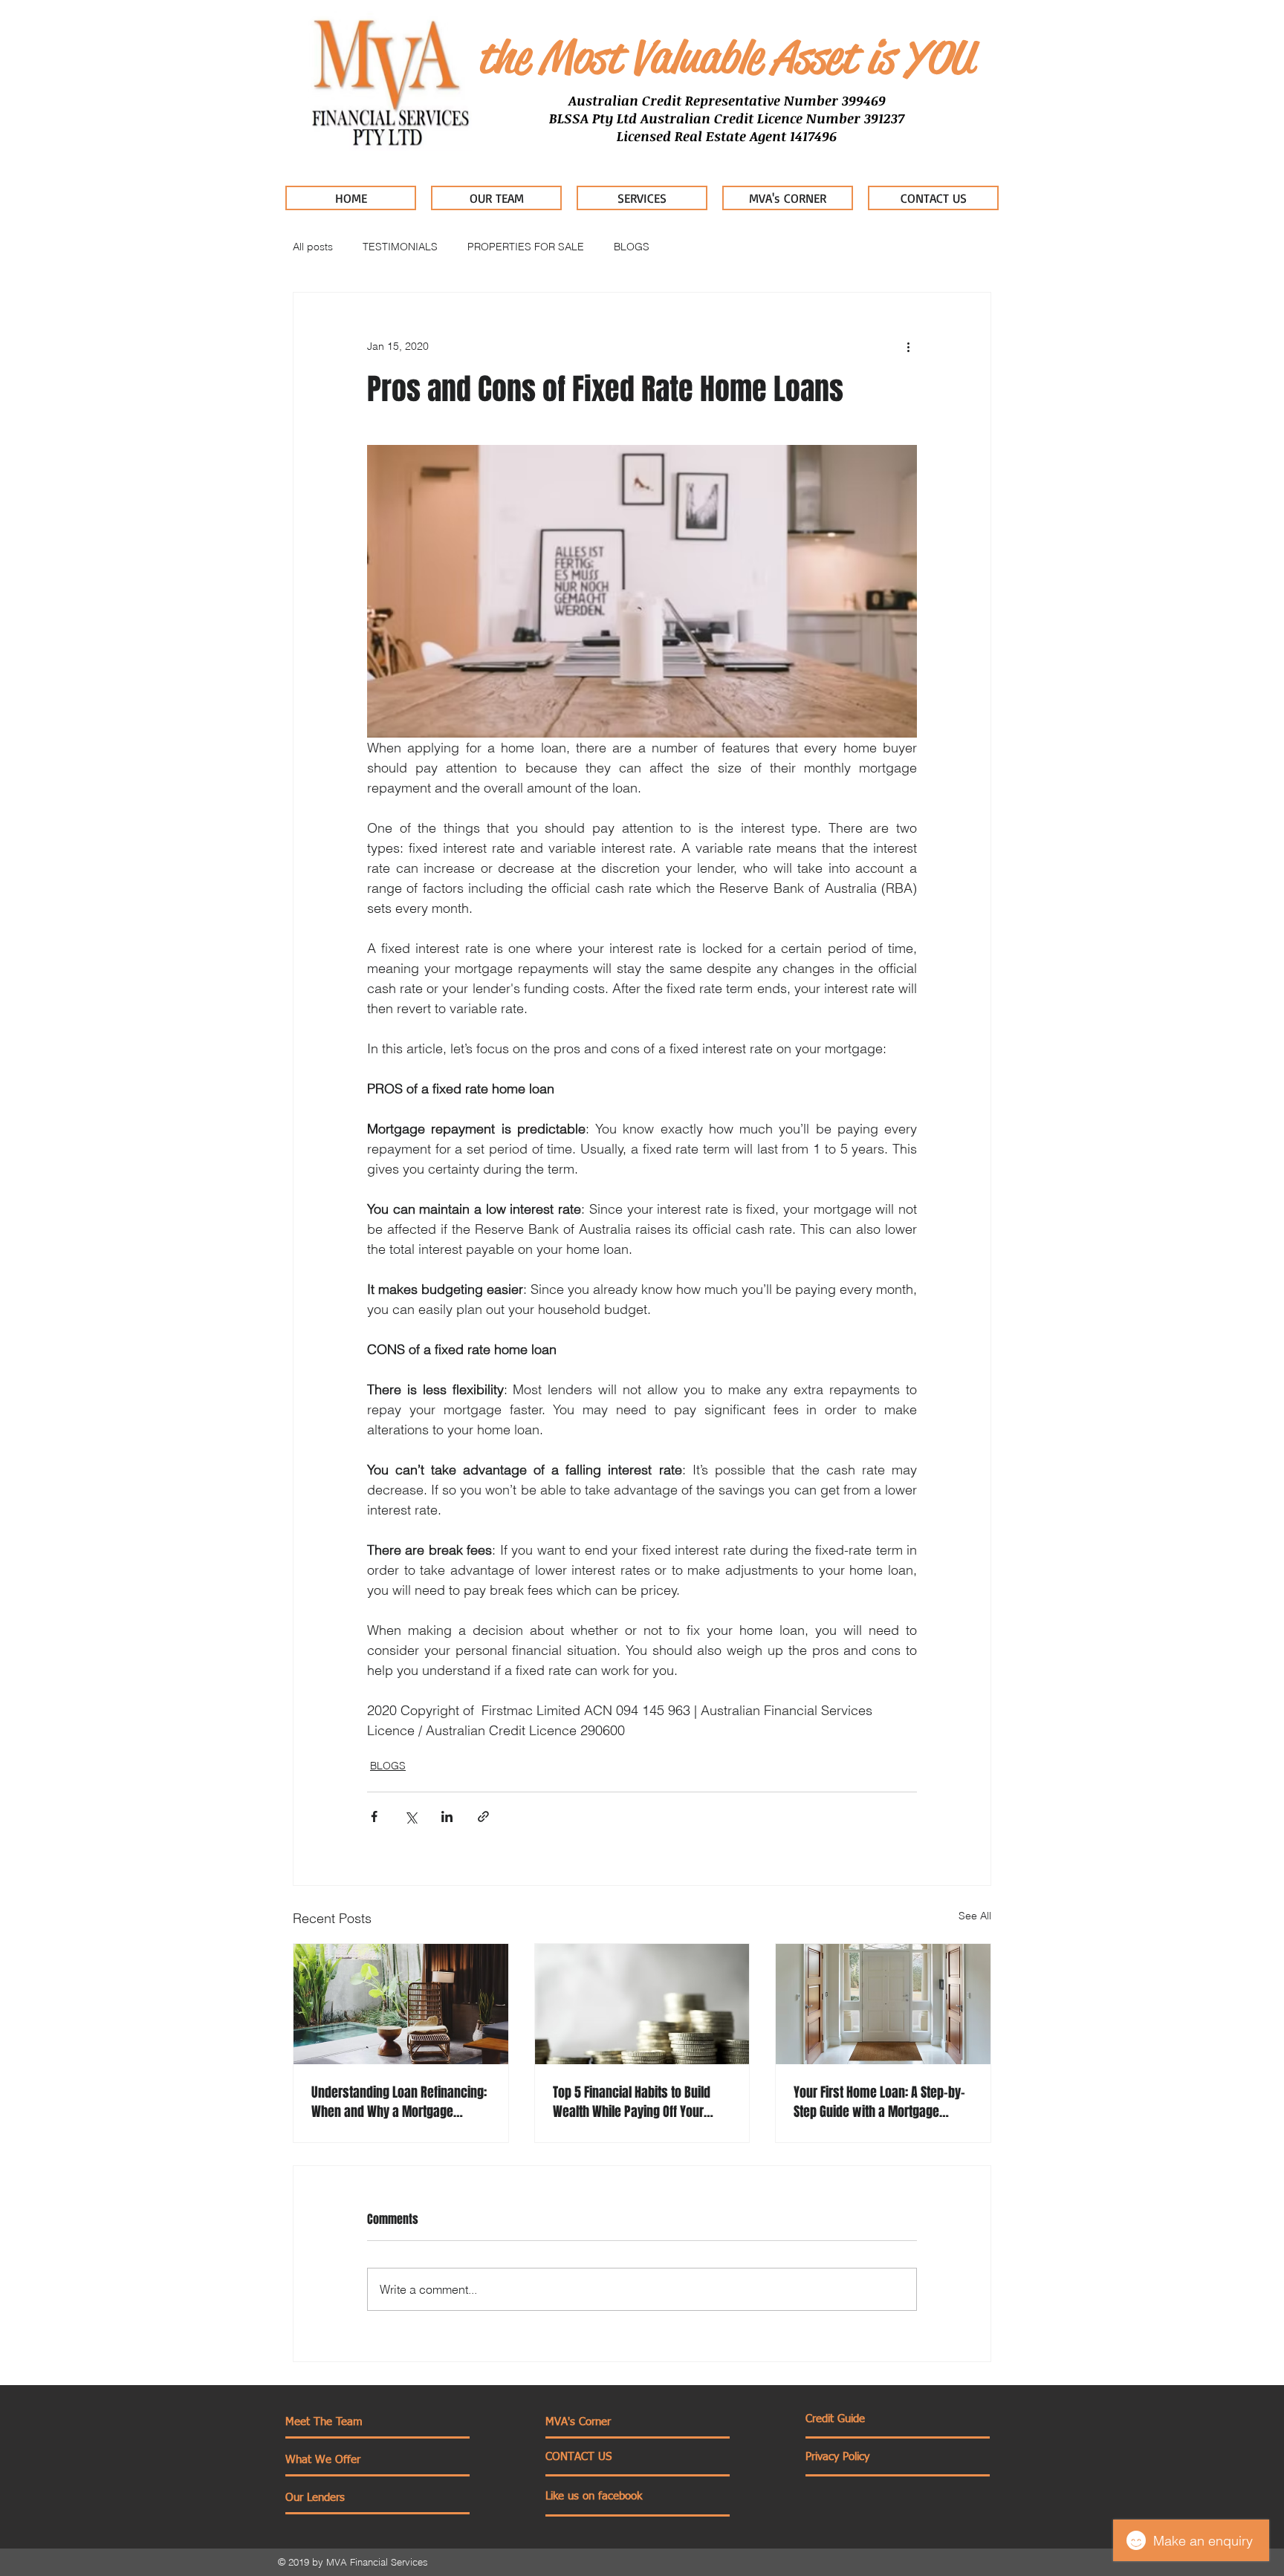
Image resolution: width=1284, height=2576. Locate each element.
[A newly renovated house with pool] (401, 2004)
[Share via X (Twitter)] (411, 1816)
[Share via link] (483, 1816)
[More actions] (908, 346)
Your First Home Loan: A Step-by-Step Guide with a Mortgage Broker (879, 2102)
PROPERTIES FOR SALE (526, 247)
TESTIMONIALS (400, 247)
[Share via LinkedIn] (447, 1816)
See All (975, 1916)
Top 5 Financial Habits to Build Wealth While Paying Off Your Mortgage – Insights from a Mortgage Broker (632, 2102)
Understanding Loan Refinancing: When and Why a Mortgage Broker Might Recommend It (399, 2102)
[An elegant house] (883, 2004)
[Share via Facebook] (374, 1816)
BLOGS (632, 247)
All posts (313, 247)
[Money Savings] (642, 2004)
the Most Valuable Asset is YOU (725, 57)
